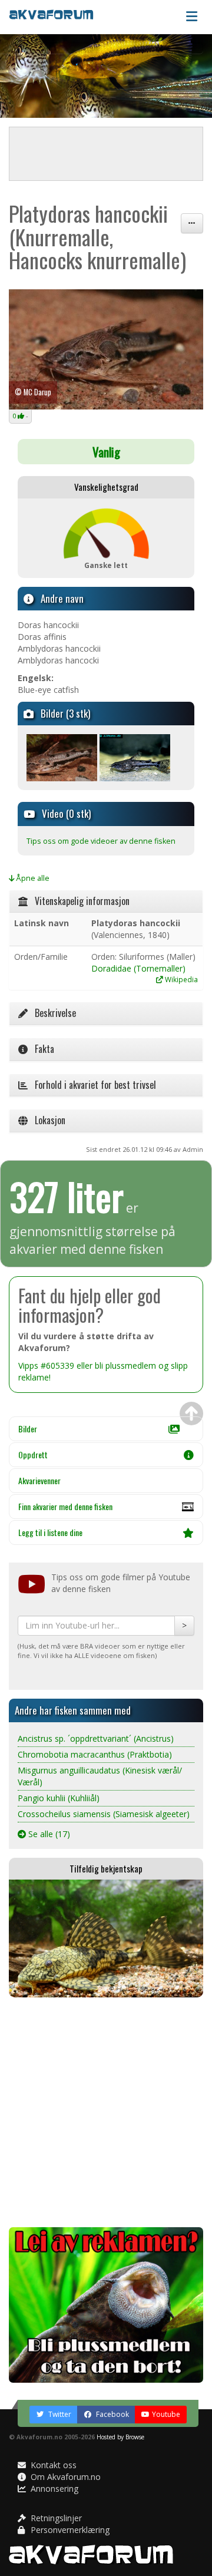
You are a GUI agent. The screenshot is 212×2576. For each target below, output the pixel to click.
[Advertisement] (106, 2112)
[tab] (106, 901)
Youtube (166, 2414)
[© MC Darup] (62, 757)
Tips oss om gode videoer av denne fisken (101, 841)
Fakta (41, 1049)
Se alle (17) (48, 1834)
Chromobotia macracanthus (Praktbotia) (95, 1754)
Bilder (28, 1429)
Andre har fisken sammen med (73, 1710)
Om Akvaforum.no (64, 2477)
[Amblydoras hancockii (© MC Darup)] (106, 350)
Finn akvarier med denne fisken (65, 1506)
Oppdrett (33, 1454)
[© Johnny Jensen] (135, 757)
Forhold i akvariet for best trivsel (92, 1085)
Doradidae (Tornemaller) (138, 968)
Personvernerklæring (69, 2530)
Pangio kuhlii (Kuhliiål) (59, 1798)
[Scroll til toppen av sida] (191, 1414)
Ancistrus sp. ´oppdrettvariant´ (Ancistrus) (96, 1738)
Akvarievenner (39, 1480)
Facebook (112, 2414)
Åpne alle (32, 878)
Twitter (59, 2414)
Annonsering (53, 2489)
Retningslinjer (55, 2518)
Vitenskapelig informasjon (79, 901)
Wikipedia (180, 979)
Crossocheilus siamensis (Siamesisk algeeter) (104, 1814)
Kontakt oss (52, 2465)
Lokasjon (47, 1120)
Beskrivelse (52, 1013)
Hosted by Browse (120, 2437)
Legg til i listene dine (50, 1532)
